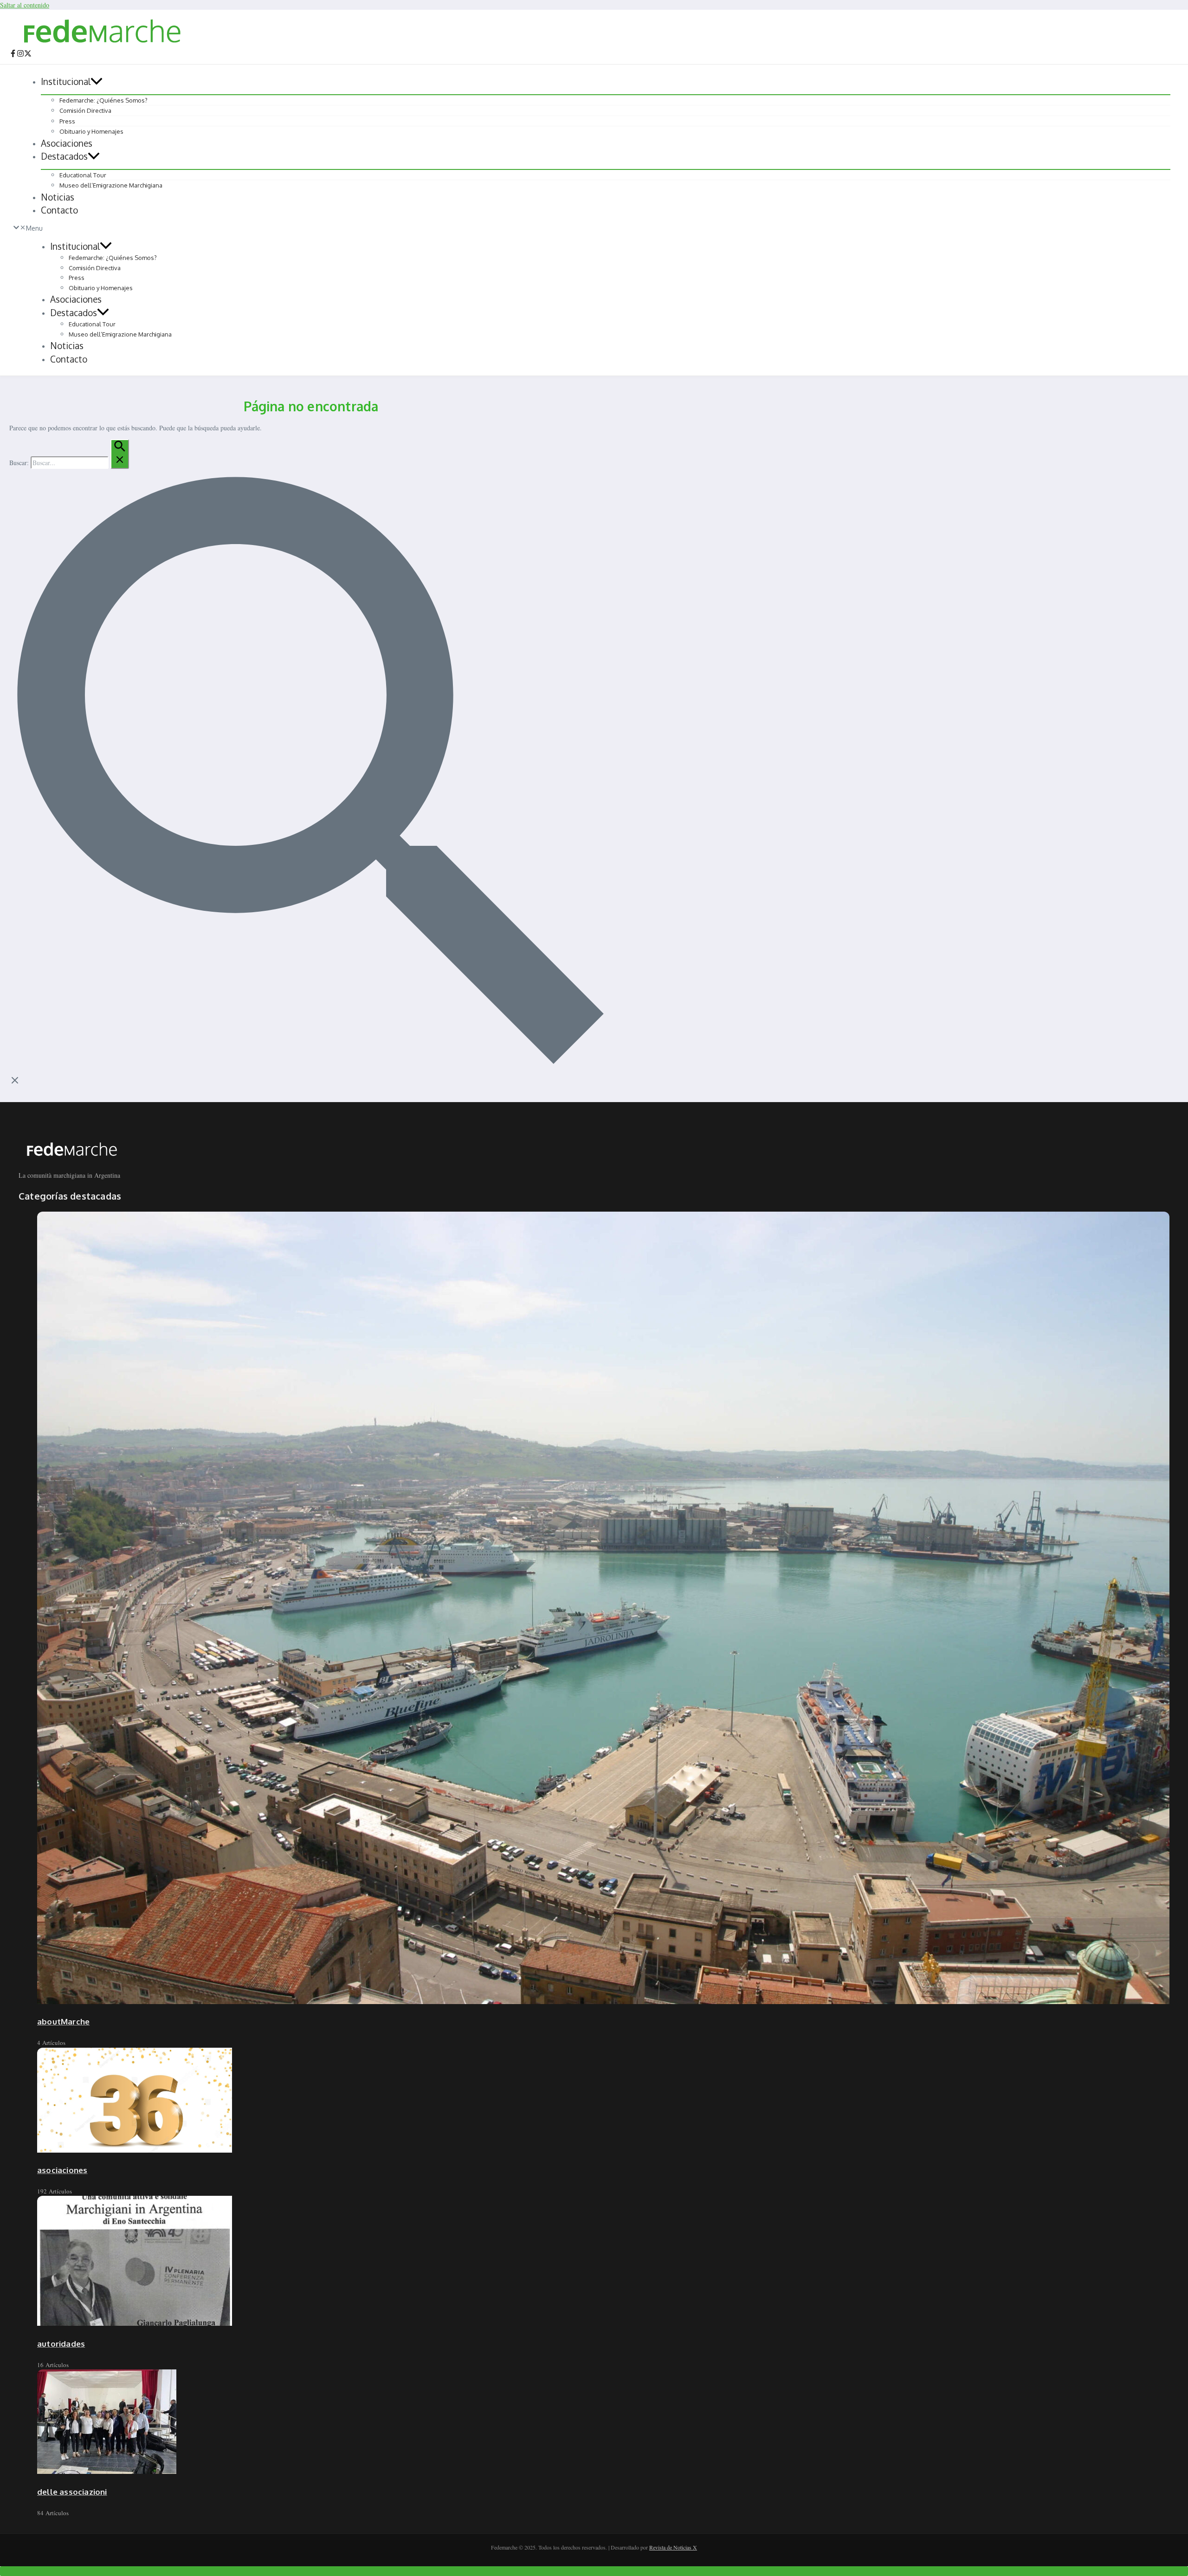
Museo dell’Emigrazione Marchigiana (111, 185)
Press (67, 121)
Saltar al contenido (25, 5)
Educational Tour (83, 175)
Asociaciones (67, 143)
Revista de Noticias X (673, 2547)
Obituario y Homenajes (91, 131)
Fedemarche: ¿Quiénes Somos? (103, 100)
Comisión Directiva (85, 110)
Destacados (64, 156)
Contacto (59, 210)
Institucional (66, 81)
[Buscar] (120, 454)
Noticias (58, 197)
